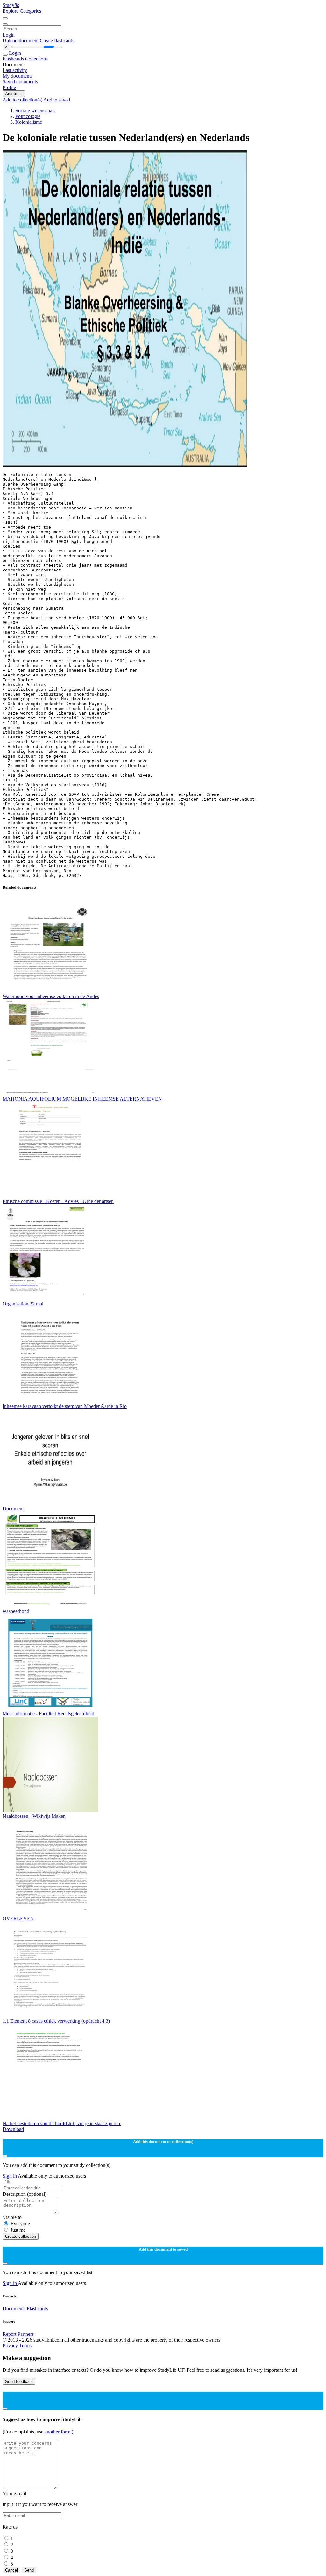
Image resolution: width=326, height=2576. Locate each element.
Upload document (21, 41)
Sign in (10, 2176)
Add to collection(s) (23, 100)
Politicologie (28, 116)
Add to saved (57, 100)
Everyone (20, 2224)
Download (13, 2129)
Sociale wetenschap (35, 111)
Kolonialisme (29, 122)
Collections (36, 59)
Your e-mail (14, 2493)
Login (9, 35)
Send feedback (19, 2381)
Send (29, 2570)
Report (9, 2334)
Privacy (11, 2345)
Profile (9, 87)
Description (25, 2194)
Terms (25, 2345)
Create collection (21, 2236)
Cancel (11, 2570)
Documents (14, 2309)
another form (58, 2432)
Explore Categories (22, 11)
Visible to (12, 2217)
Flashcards (14, 59)
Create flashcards (57, 41)
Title (7, 2182)
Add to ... (14, 94)
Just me (18, 2230)
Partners (26, 2334)
